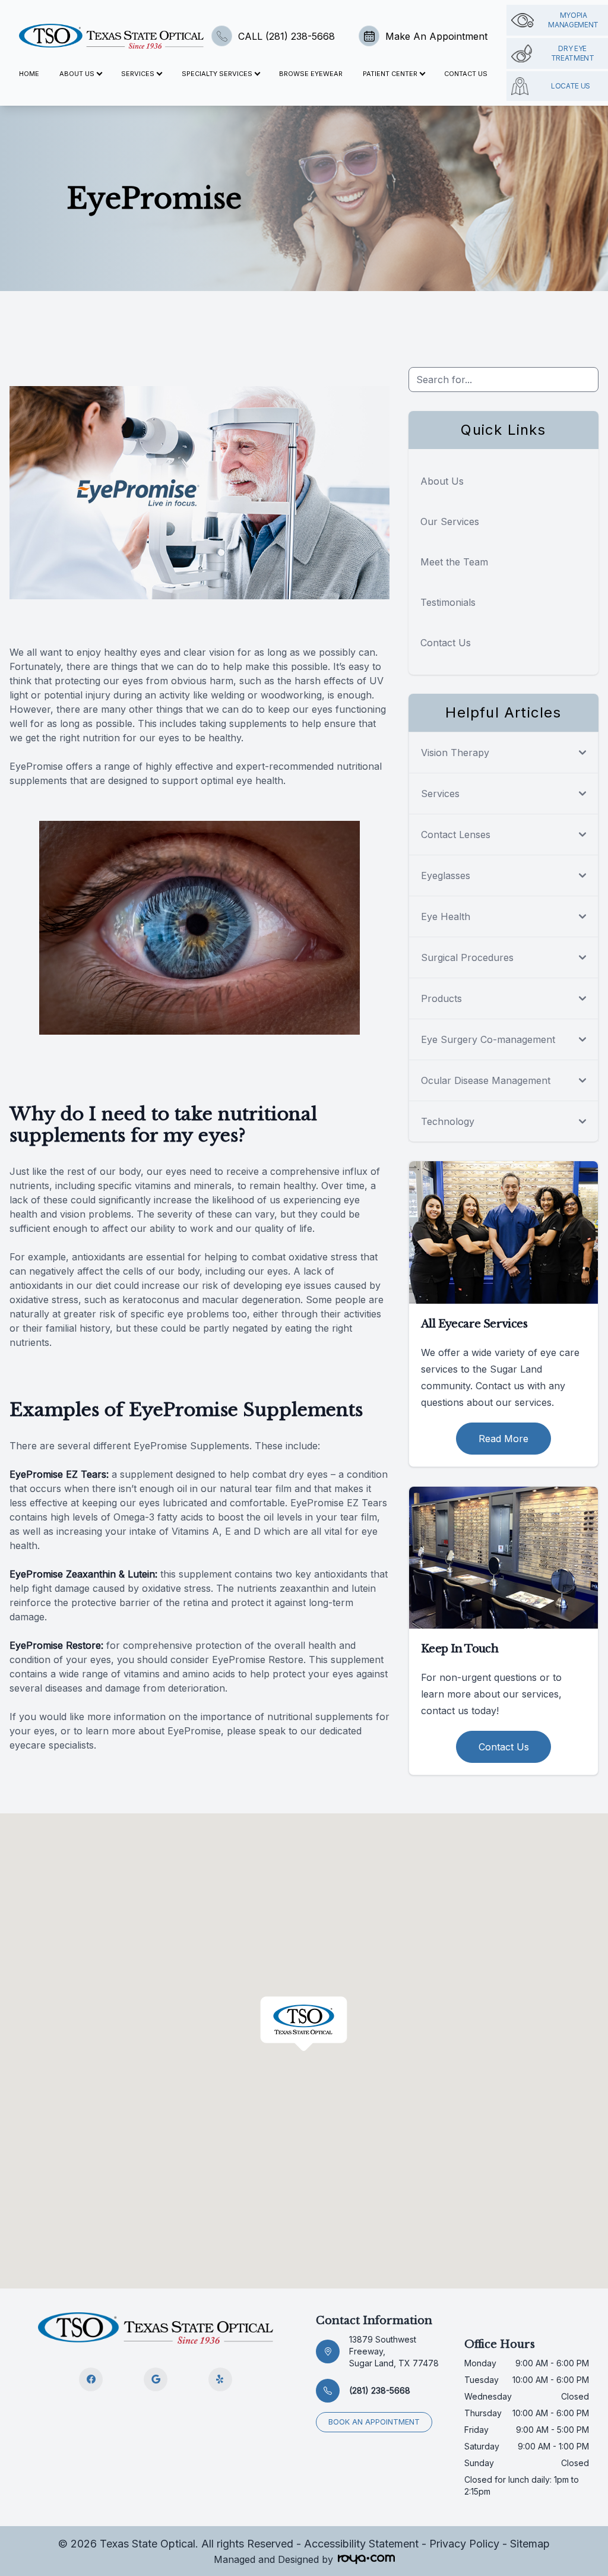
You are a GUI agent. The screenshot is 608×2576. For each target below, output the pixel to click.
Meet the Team (454, 562)
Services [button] (138, 74)
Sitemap (530, 2544)
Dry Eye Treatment (573, 53)
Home (29, 74)
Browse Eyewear (311, 74)
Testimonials (448, 602)
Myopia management (573, 20)
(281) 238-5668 (380, 2390)
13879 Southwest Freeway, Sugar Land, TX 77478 (394, 2351)
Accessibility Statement (361, 2544)
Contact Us (466, 74)
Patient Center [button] (390, 74)
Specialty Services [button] (217, 74)
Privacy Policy (464, 2544)
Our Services (450, 521)
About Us (442, 481)
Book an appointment (374, 2422)
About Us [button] (77, 74)
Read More (503, 1439)
